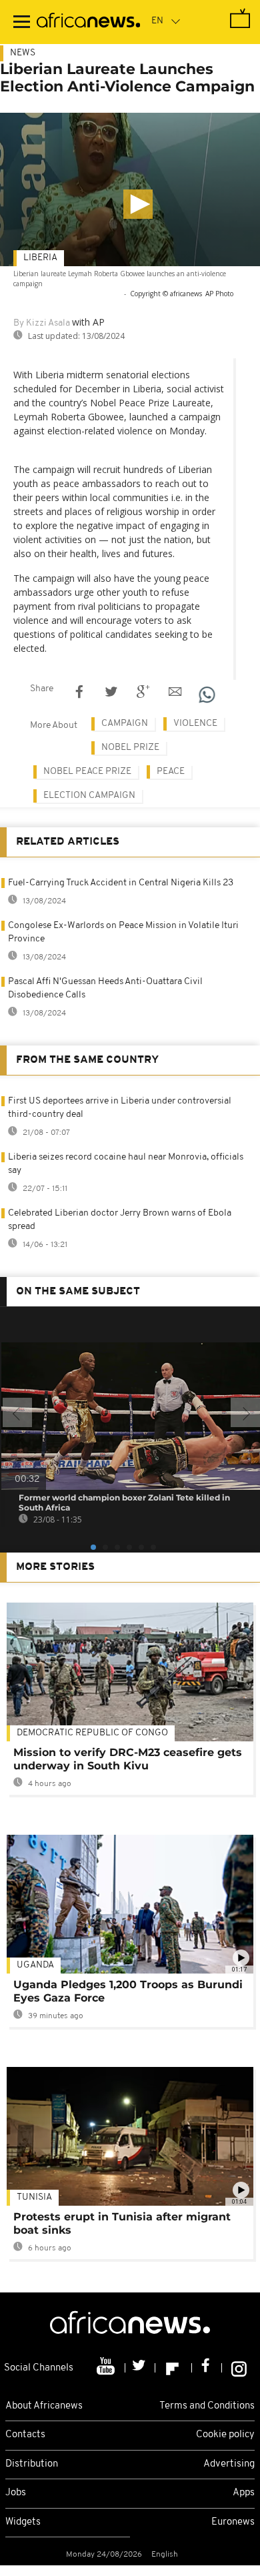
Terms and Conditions (207, 2406)
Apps (244, 2493)
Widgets (23, 2522)
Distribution (32, 2464)
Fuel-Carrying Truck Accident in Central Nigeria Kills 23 (121, 883)
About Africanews (44, 2406)
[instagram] (239, 2368)
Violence (195, 724)
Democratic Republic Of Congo (92, 1733)
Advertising (229, 2464)
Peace (171, 772)
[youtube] (107, 2368)
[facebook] (207, 2368)
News (23, 53)
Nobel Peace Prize (87, 772)
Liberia (40, 258)
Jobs (16, 2493)
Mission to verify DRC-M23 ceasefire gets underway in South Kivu (128, 1759)
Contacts (25, 2435)
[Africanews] (88, 22)
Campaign (125, 724)
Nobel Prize (130, 748)
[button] (138, 204)
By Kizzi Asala (42, 323)
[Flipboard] (174, 2368)
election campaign (89, 796)
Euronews (233, 2522)
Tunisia (34, 2197)
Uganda (35, 1965)
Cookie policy (225, 2435)
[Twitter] (140, 2368)
